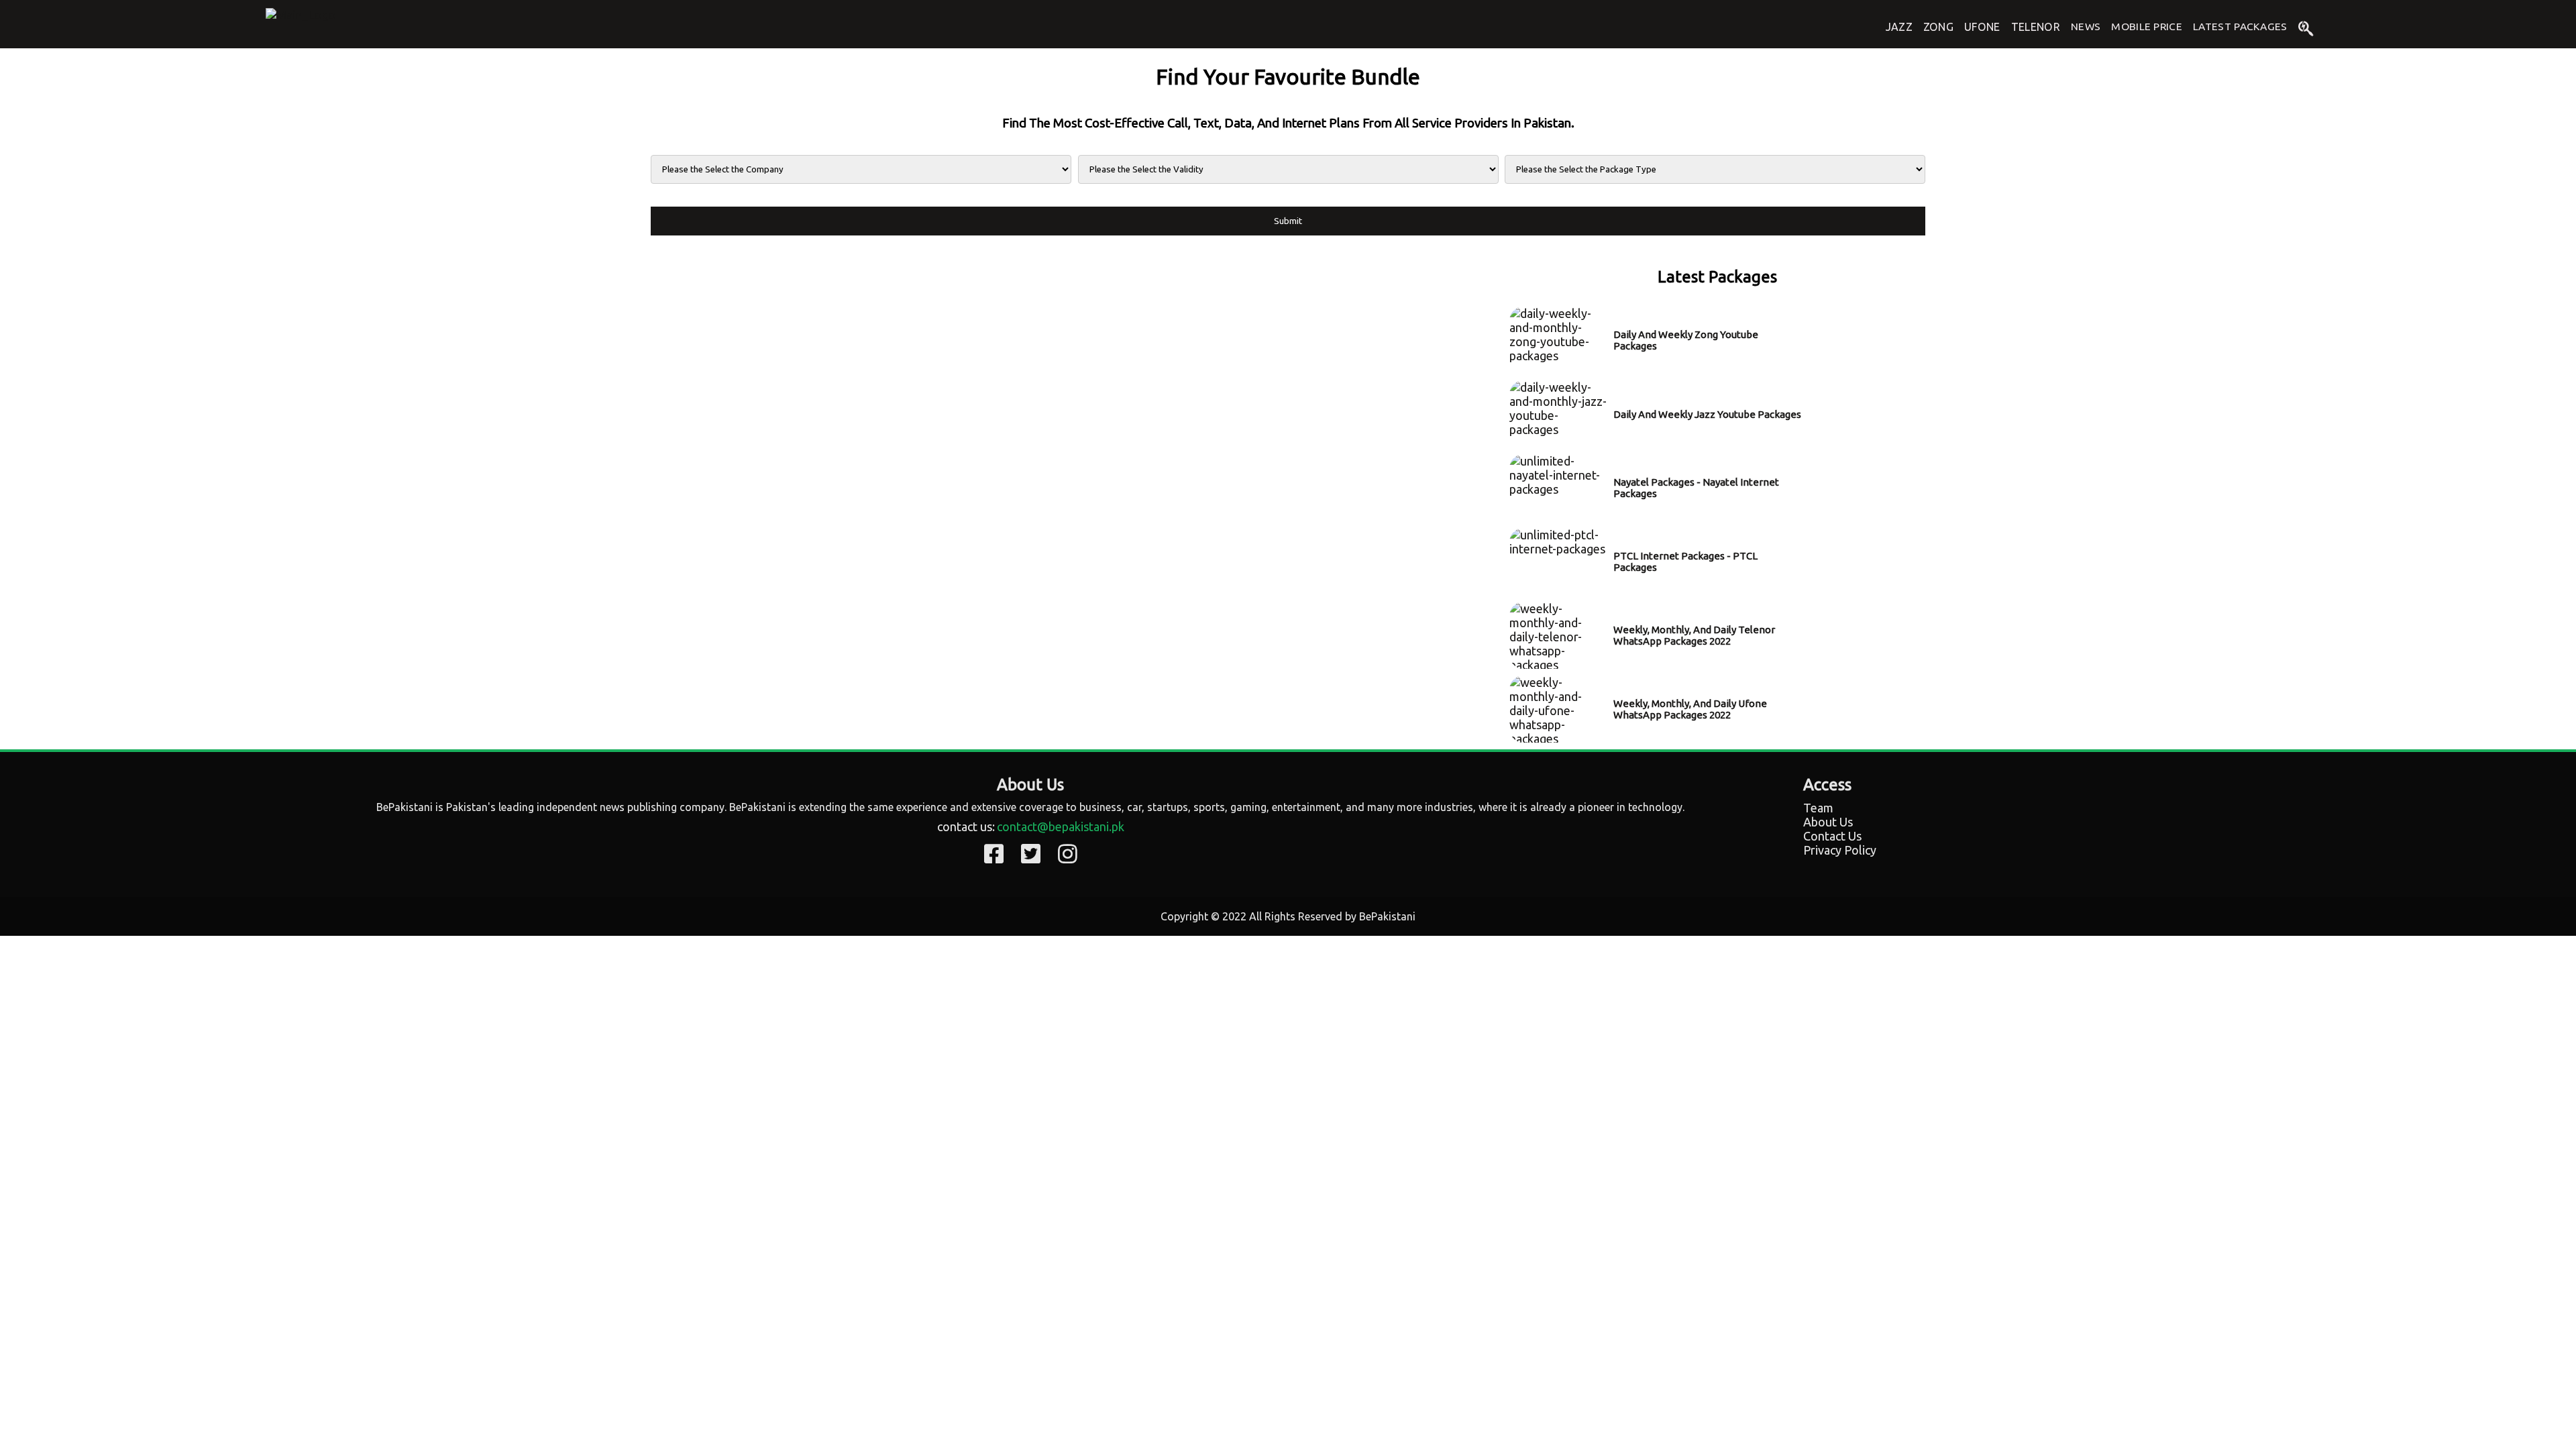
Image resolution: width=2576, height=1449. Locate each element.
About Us (1828, 822)
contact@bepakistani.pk (1061, 826)
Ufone (1982, 27)
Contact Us (1832, 836)
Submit (1288, 221)
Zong (1938, 27)
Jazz (1899, 27)
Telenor (2036, 27)
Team (1818, 808)
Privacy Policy (1840, 850)
